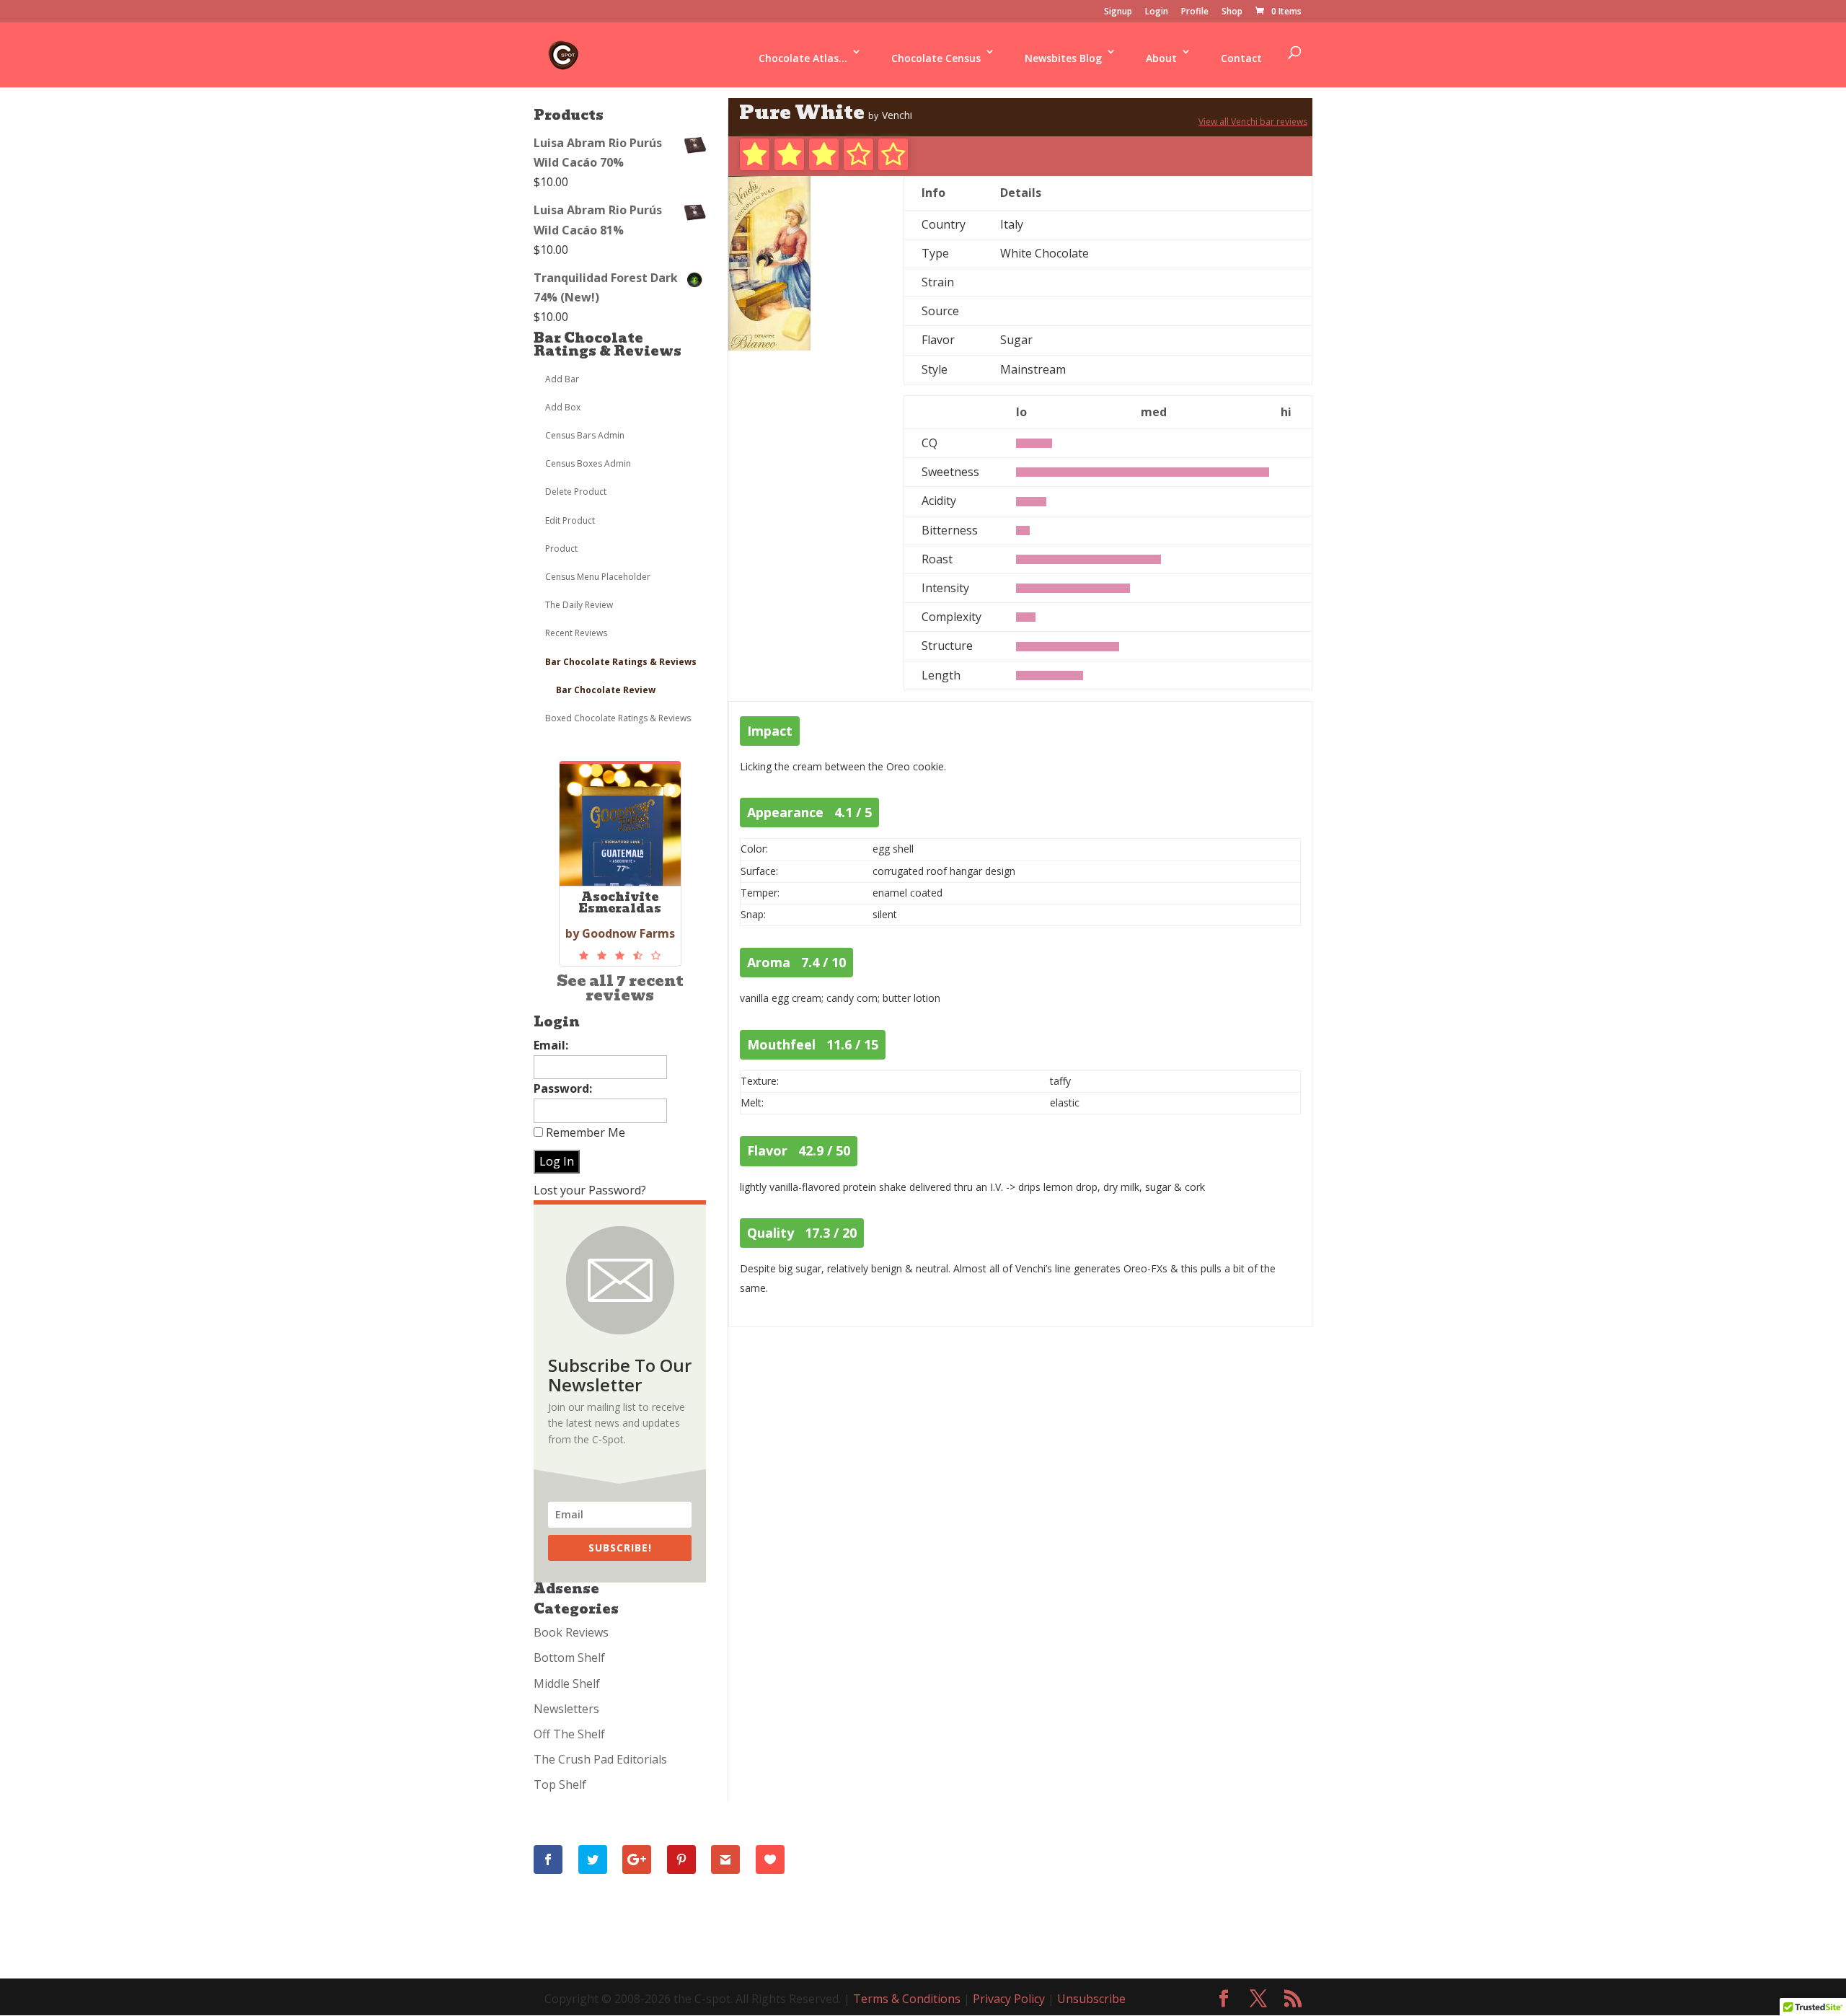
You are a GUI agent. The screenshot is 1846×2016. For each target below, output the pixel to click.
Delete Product (576, 492)
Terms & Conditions (907, 1999)
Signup (1118, 12)
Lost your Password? (590, 1190)
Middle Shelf (567, 1683)
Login (1157, 12)
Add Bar (562, 379)
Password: (563, 1088)
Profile (1195, 12)
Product (561, 549)
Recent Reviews (576, 633)
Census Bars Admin (585, 435)
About (1161, 58)
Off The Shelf (569, 1734)
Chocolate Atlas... (803, 58)
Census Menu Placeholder (598, 577)
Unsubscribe (1091, 1999)
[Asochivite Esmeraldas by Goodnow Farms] (620, 956)
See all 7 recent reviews (620, 988)
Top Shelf (560, 1784)
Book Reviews (571, 1632)
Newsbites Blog (1063, 58)
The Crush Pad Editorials (600, 1759)
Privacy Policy (1009, 1999)
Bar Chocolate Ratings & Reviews (608, 344)
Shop (1232, 12)
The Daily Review (579, 605)
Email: (551, 1045)
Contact (1241, 58)
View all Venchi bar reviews (1253, 122)
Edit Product (570, 520)
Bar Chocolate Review (606, 690)
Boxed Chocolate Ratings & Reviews (618, 718)
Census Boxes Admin (588, 463)
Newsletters (566, 1709)
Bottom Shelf (569, 1658)
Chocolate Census (936, 58)
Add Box (563, 407)
